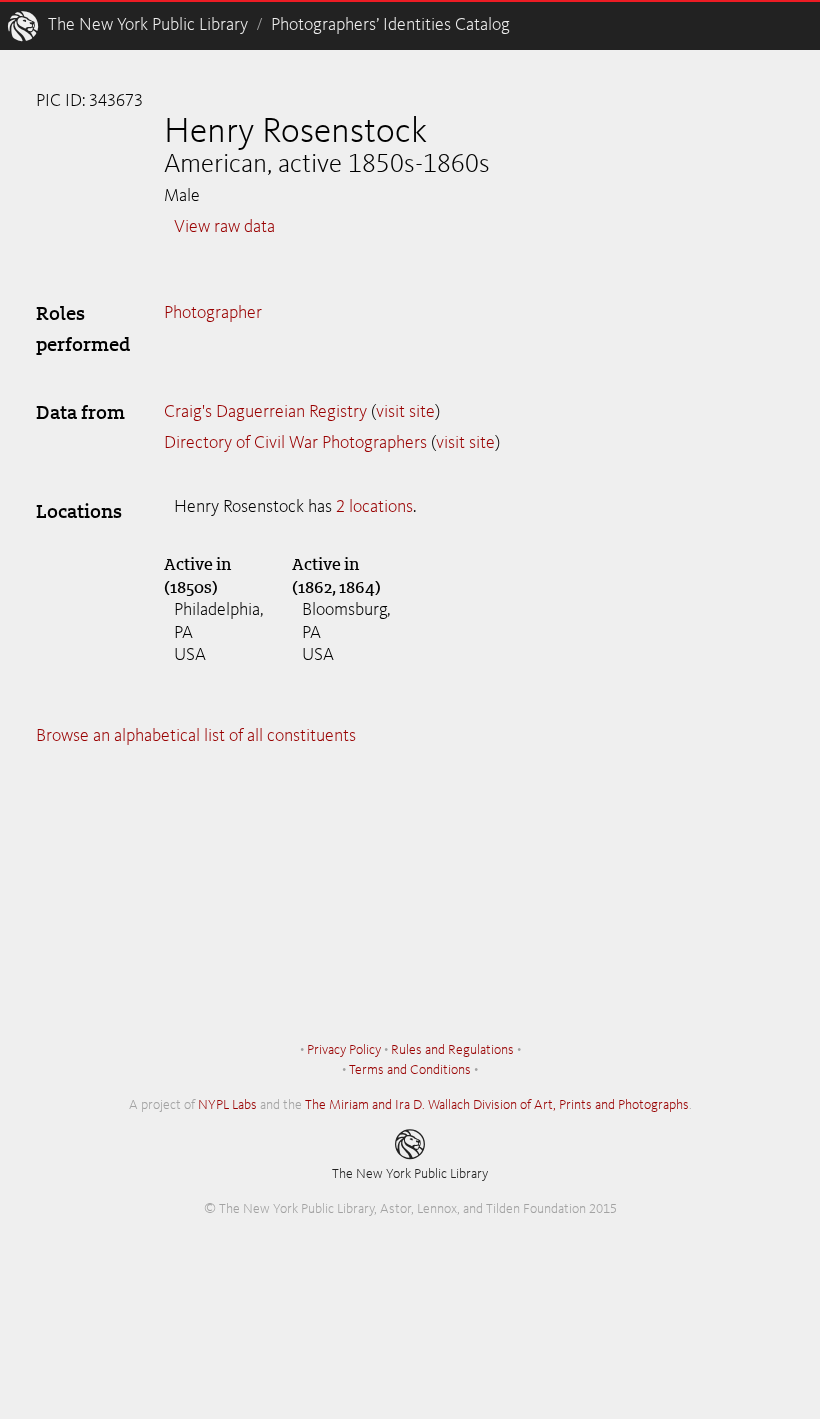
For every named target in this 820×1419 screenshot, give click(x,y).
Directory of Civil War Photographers (295, 443)
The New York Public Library (148, 25)
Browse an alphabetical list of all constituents (196, 736)
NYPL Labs (227, 1105)
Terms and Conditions (410, 1070)
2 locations (374, 507)
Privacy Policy (344, 1050)
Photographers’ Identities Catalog (390, 25)
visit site (405, 412)
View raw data (224, 227)
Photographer (213, 313)
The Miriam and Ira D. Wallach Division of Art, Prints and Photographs (497, 1105)
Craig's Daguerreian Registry (265, 412)
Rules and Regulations (452, 1050)
